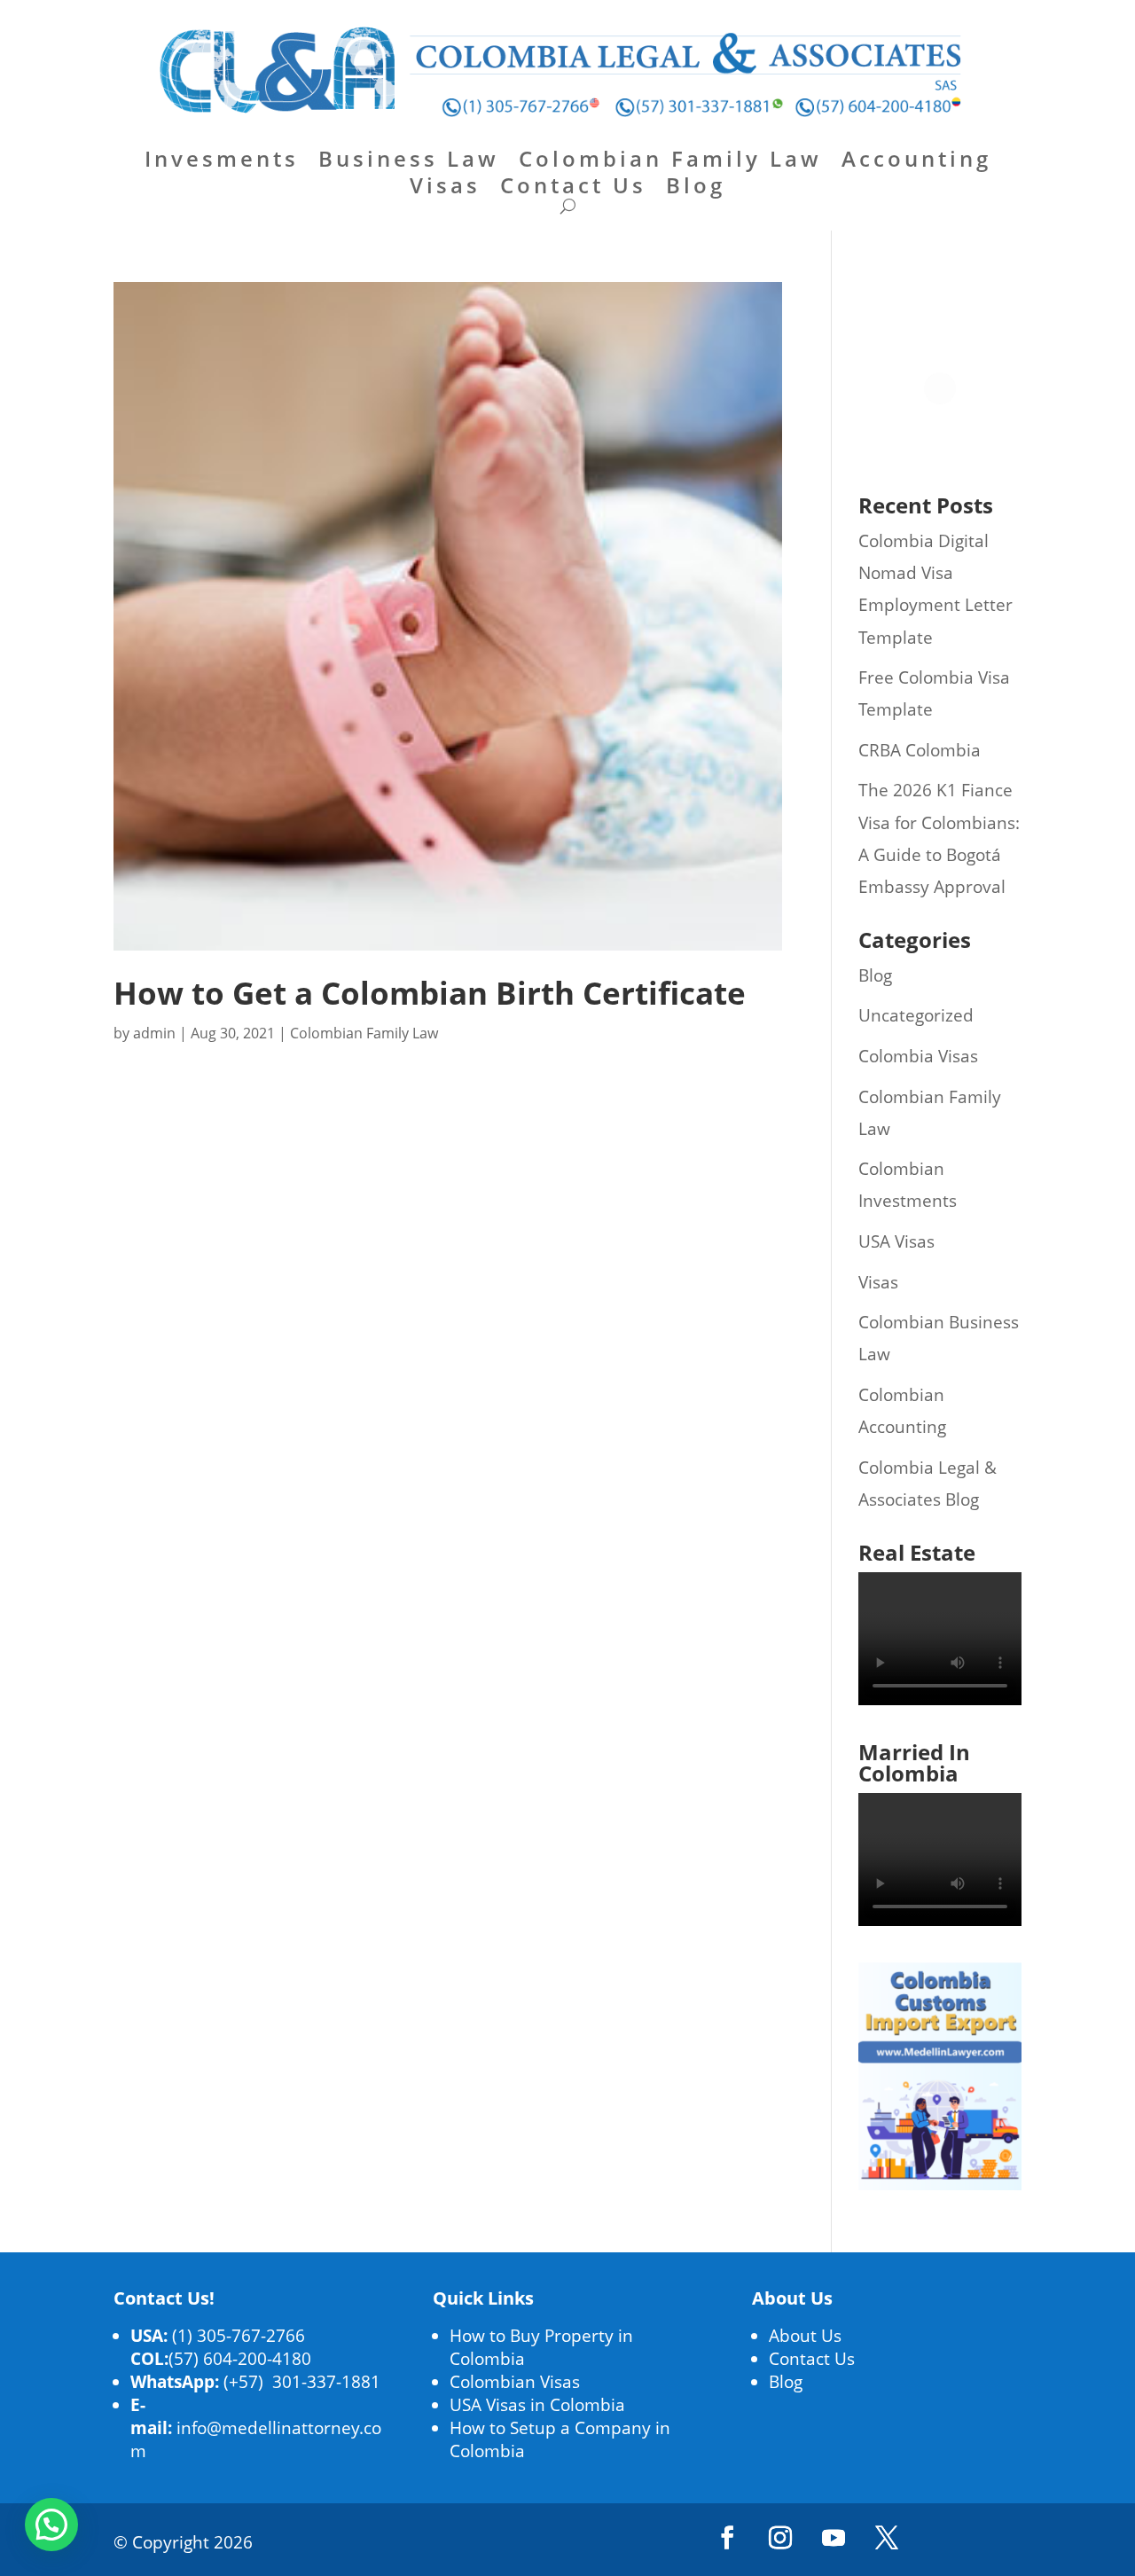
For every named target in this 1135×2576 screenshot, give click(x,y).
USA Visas (896, 1241)
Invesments (222, 162)
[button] (51, 2525)
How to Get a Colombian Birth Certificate (430, 993)
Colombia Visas (918, 1056)
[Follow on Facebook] (727, 2538)
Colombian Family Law (670, 162)
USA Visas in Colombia (537, 2405)
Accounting (916, 162)
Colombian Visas (515, 2382)
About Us (805, 2336)
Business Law (409, 162)
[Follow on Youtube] (834, 2538)
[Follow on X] (887, 2538)
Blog (696, 189)
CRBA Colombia (920, 750)
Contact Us (573, 189)
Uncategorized (916, 1015)
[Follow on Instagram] (780, 2538)
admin (154, 1033)
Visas (445, 189)
